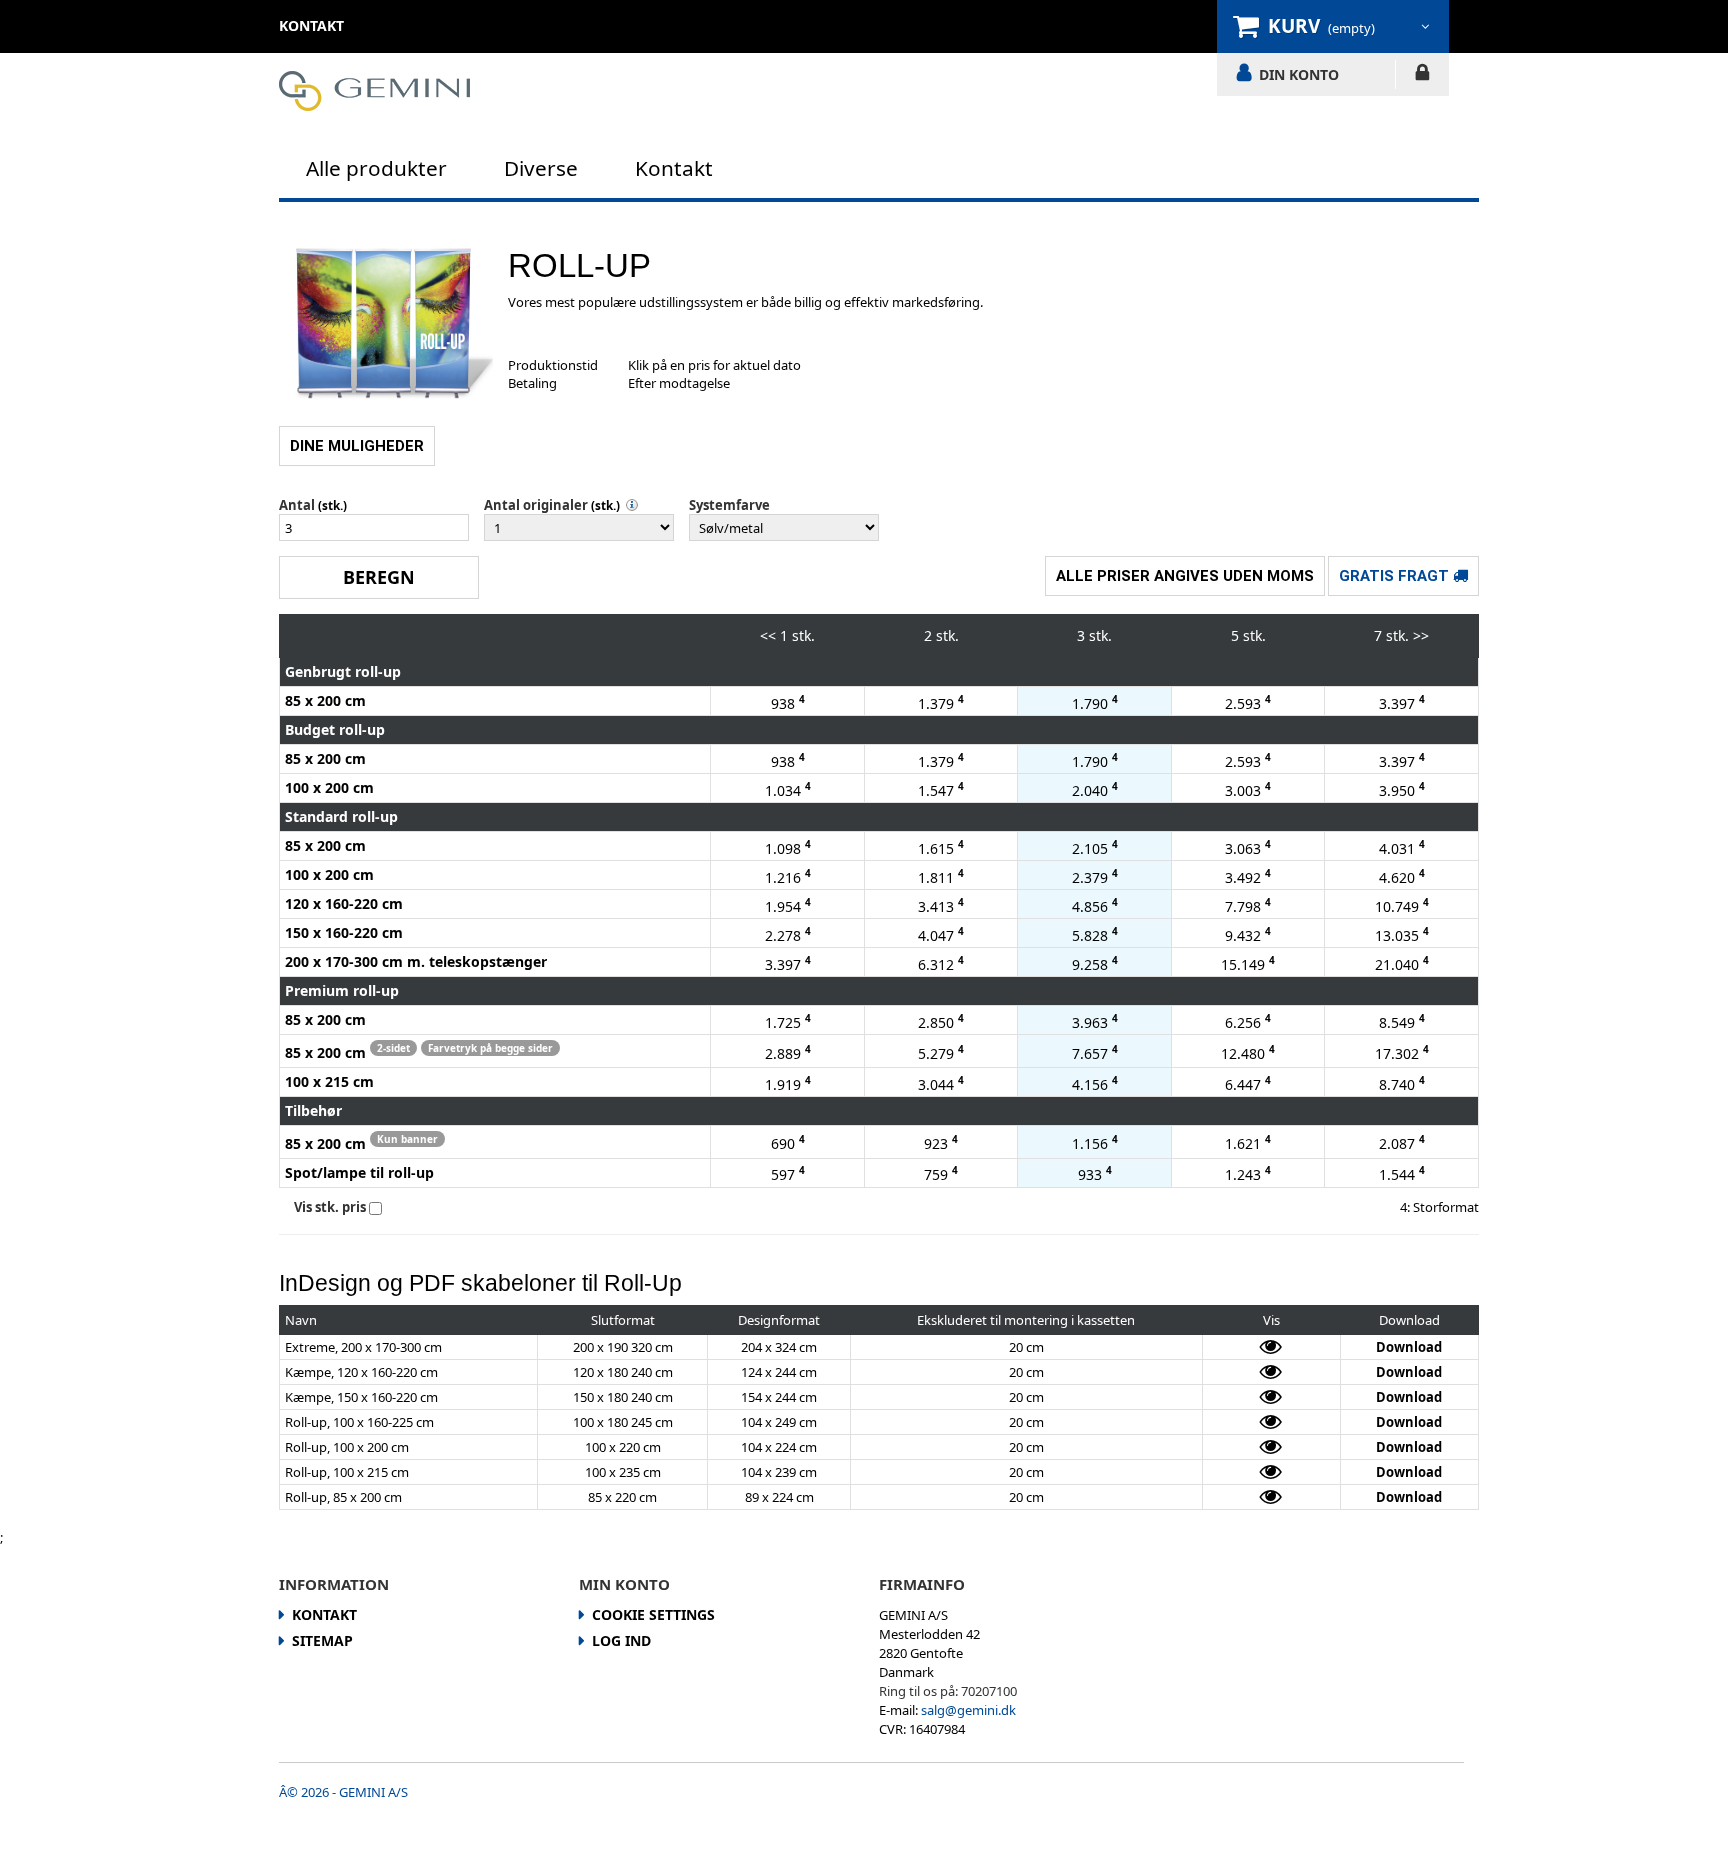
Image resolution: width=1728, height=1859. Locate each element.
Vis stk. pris (330, 1207)
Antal (297, 505)
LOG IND (1422, 76)
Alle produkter (376, 168)
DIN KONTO (1299, 74)
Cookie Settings (653, 1614)
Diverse (541, 168)
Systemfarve (729, 505)
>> (1421, 635)
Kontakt (674, 168)
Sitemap (322, 1640)
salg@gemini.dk (968, 1710)
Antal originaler (536, 505)
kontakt (311, 25)
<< (768, 635)
